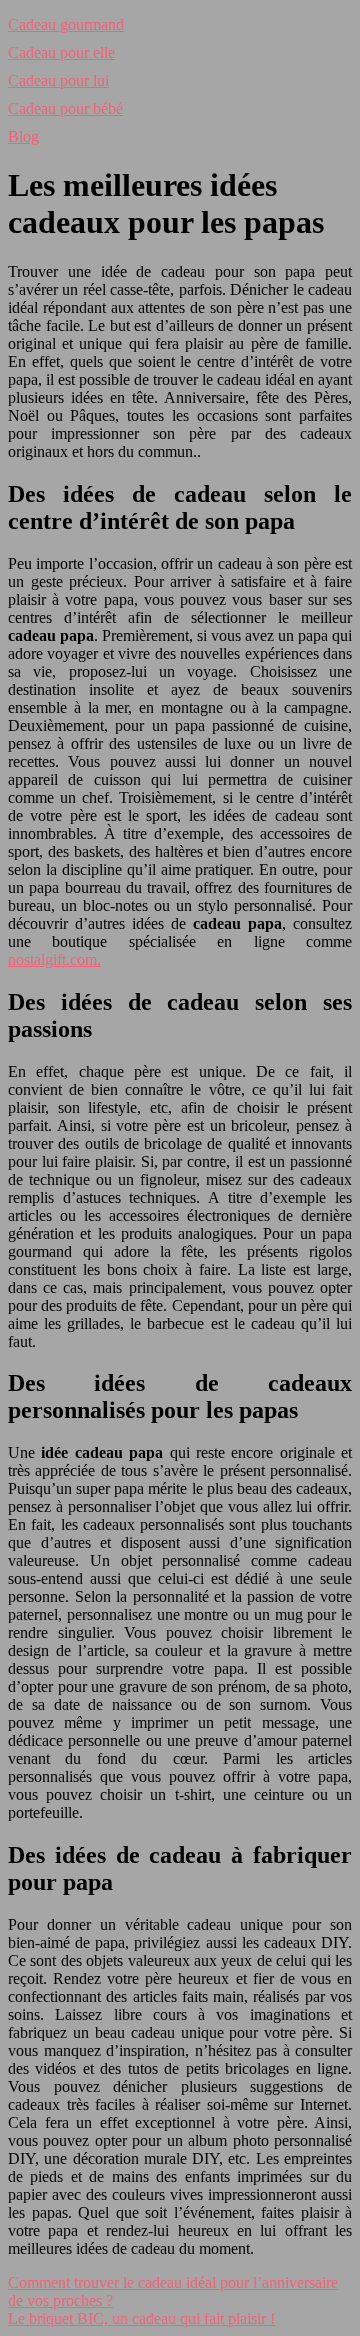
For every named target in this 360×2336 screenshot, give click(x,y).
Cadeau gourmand (66, 24)
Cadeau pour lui (58, 80)
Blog (23, 136)
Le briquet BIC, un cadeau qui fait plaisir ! (141, 2318)
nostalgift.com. (54, 959)
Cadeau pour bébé (65, 108)
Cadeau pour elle (61, 52)
